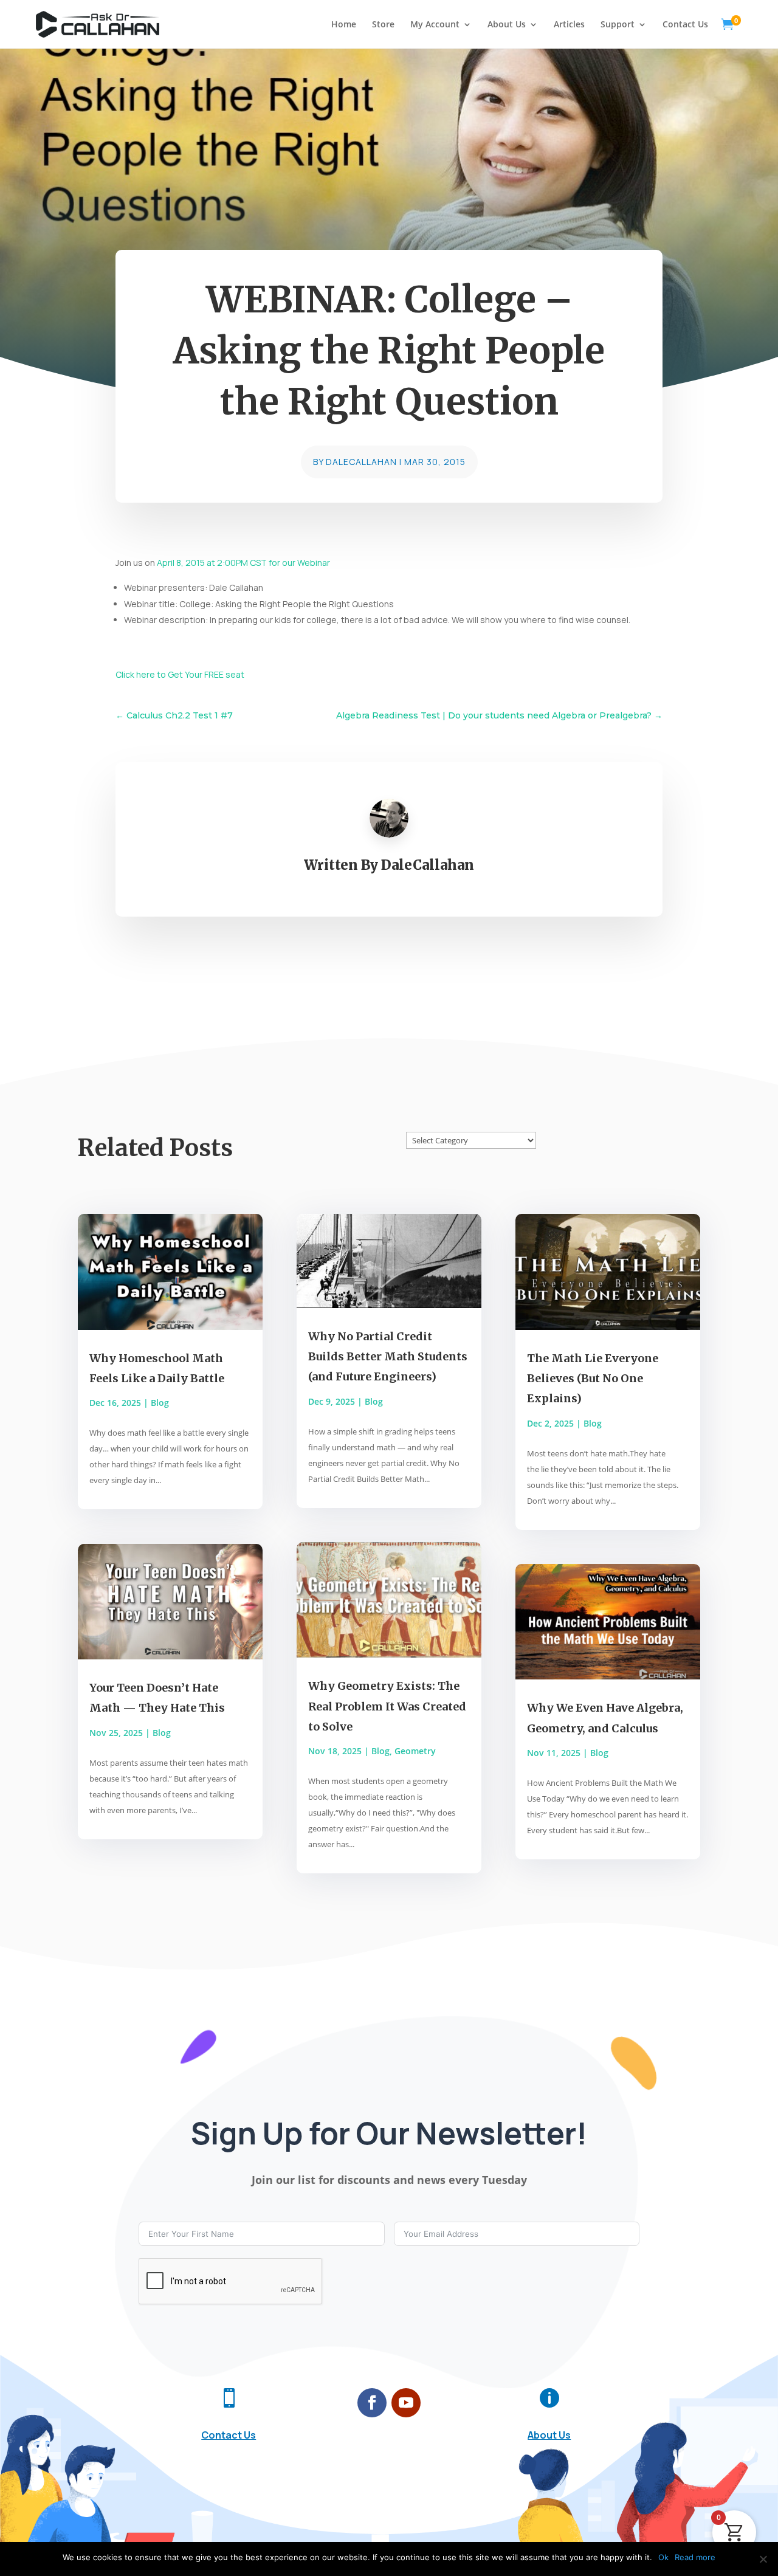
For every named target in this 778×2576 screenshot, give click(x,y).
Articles (569, 25)
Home (344, 25)
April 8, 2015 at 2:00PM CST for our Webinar (243, 563)
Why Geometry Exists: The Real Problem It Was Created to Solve (387, 1706)
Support (618, 25)
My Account (435, 25)
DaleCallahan (361, 462)
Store (383, 25)
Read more (695, 2557)
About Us (507, 25)
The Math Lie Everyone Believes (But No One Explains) (593, 1379)
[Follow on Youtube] (406, 2403)
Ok (663, 2557)
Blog (160, 1403)
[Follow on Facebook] (372, 2403)
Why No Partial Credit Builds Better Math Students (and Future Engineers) (388, 1357)
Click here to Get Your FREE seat (180, 674)
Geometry (415, 1751)
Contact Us (685, 25)
